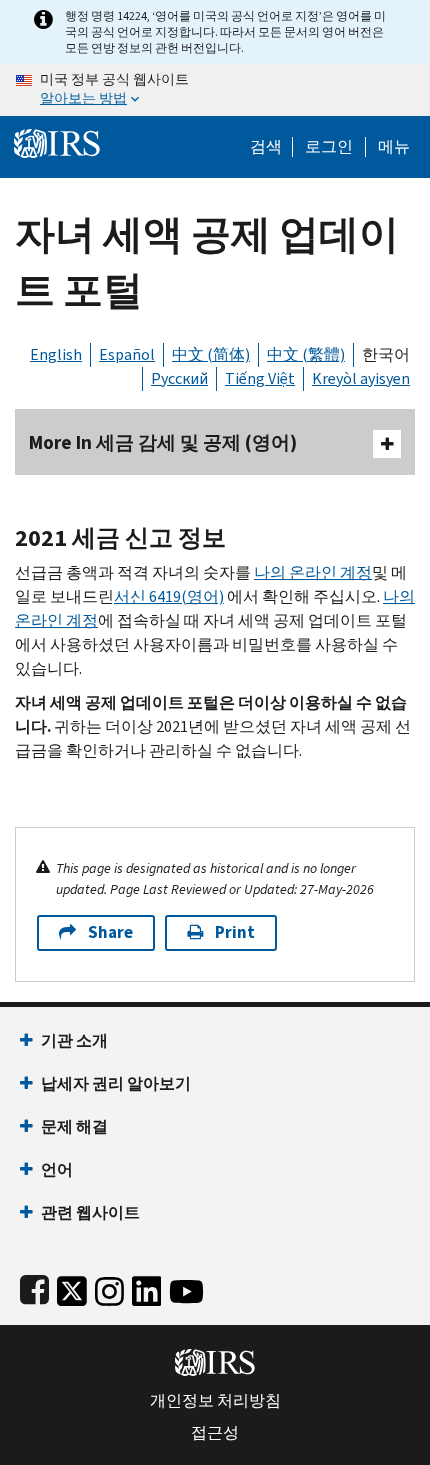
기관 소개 (74, 1040)
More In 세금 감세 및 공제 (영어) (163, 442)
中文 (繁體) (306, 354)
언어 (57, 1169)
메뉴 (394, 147)
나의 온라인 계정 (313, 572)
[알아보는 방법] (215, 90)
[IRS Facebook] (34, 1287)
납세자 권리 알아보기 (116, 1083)
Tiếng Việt (260, 378)
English (56, 354)
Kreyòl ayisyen (361, 378)
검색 (266, 147)
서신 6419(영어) (169, 596)
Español (127, 354)
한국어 (386, 354)
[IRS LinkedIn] (147, 1287)
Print (235, 932)
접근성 (215, 1433)
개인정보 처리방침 (215, 1401)
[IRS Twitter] (72, 1287)
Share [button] (110, 932)
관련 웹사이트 (90, 1212)
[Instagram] (109, 1287)
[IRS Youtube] (186, 1287)
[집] (57, 141)
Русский (179, 378)
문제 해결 (74, 1126)
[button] (329, 147)
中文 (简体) (211, 354)
